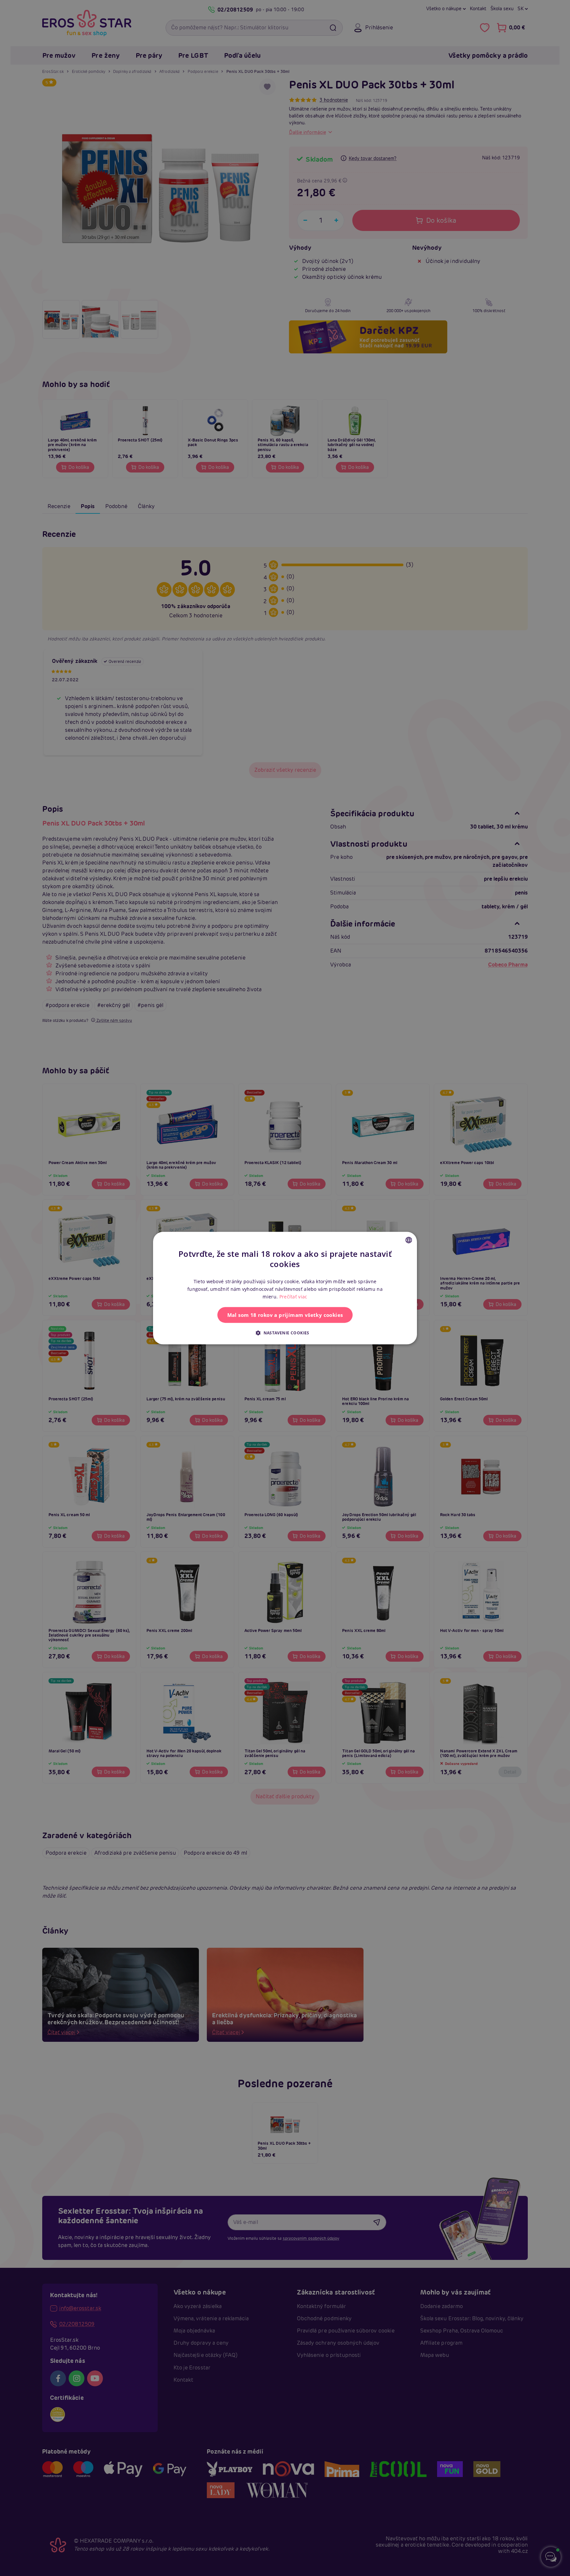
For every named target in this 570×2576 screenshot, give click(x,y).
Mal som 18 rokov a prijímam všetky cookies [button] (285, 1315)
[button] (285, 1333)
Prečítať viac (293, 1297)
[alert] (285, 1288)
